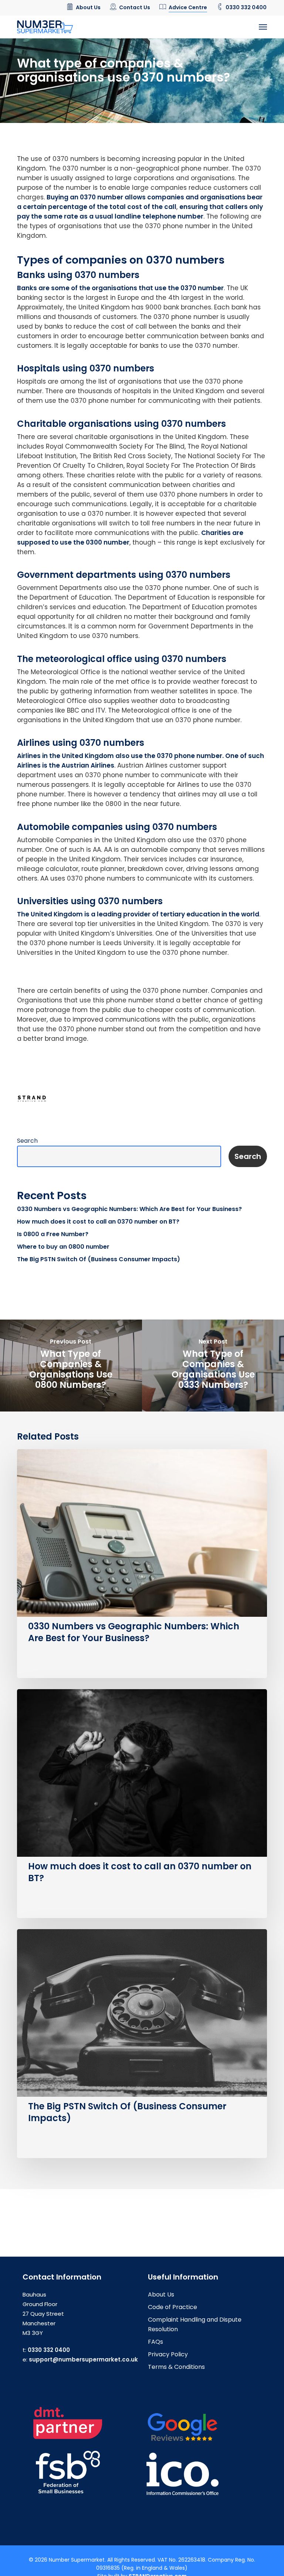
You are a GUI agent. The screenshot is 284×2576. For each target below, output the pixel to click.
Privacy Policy (168, 2354)
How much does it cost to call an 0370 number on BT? (98, 1222)
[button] (263, 27)
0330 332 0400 (49, 2350)
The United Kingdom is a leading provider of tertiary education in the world (138, 914)
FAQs (155, 2342)
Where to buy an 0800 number (63, 1247)
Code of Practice (173, 2307)
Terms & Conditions (176, 2367)
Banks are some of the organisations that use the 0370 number (120, 288)
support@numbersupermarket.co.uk (83, 2359)
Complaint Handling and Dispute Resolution (195, 2324)
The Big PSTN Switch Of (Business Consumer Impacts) (99, 1259)
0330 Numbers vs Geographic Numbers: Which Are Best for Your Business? (129, 1209)
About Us (161, 2294)
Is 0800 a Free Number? (53, 1234)
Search (27, 1141)
